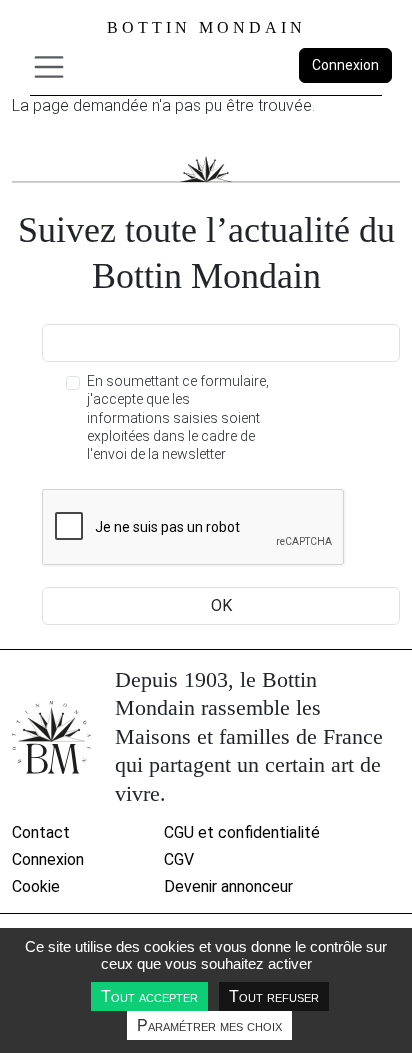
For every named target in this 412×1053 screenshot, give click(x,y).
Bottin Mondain (206, 27)
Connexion (345, 65)
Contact (41, 832)
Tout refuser (274, 996)
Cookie (36, 886)
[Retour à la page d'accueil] (51, 737)
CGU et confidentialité (242, 832)
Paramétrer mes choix (209, 1025)
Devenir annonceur (228, 886)
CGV (179, 859)
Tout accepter (149, 996)
